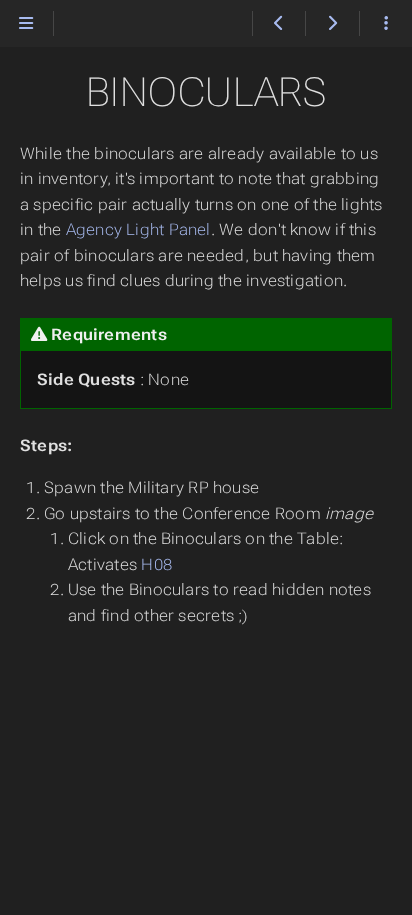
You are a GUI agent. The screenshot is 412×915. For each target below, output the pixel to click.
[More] (385, 24)
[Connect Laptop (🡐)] (278, 24)
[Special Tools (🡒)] (331, 24)
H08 (156, 564)
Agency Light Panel (138, 229)
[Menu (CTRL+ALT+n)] (26, 24)
